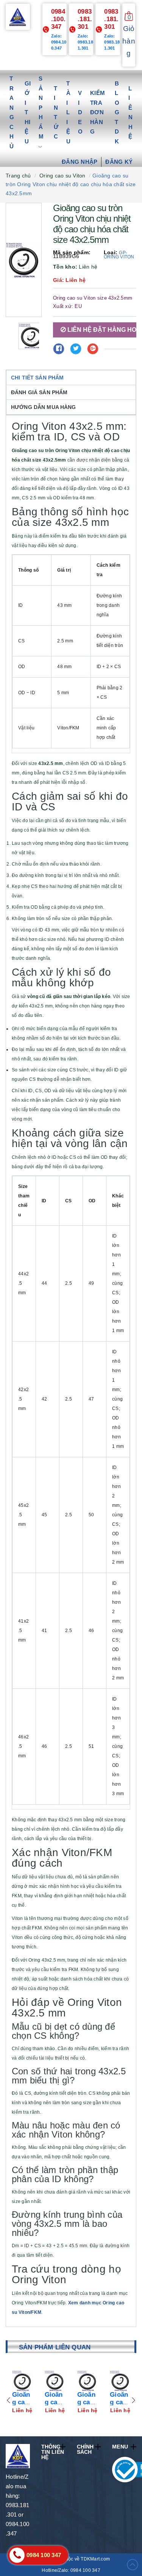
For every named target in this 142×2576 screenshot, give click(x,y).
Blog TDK (117, 112)
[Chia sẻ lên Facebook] (59, 349)
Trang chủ (12, 112)
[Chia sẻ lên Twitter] (76, 349)
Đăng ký (119, 162)
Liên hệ (130, 113)
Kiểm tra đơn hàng (98, 112)
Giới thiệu (28, 112)
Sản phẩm (41, 107)
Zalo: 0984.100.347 (59, 42)
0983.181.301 (85, 19)
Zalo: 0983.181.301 (85, 42)
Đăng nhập (80, 162)
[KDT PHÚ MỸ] (18, 16)
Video (80, 112)
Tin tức (56, 113)
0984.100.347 (58, 19)
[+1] (93, 349)
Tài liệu (68, 112)
